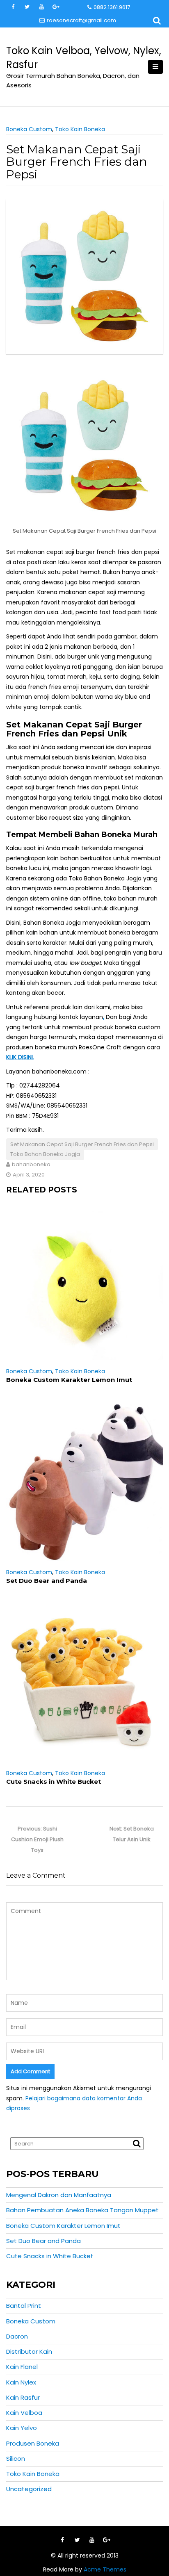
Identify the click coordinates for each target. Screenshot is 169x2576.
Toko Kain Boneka (80, 129)
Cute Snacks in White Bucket (54, 1782)
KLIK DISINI (19, 1057)
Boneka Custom (29, 129)
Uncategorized (29, 2489)
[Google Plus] (107, 2540)
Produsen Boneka (33, 2443)
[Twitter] (77, 2540)
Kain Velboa (24, 2413)
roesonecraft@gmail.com (81, 20)
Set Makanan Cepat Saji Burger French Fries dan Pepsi (82, 1144)
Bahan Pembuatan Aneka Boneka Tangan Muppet (82, 2210)
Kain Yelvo (22, 2428)
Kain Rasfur (23, 2397)
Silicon (16, 2459)
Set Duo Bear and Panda (47, 1581)
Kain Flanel (22, 2367)
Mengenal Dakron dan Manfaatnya (59, 2195)
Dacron (17, 2336)
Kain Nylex (21, 2382)
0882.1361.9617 (112, 7)
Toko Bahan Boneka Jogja (45, 1154)
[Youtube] (92, 2540)
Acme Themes (105, 2569)
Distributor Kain (29, 2351)
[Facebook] (62, 2540)
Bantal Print (24, 2306)
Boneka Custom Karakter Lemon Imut (69, 1380)
